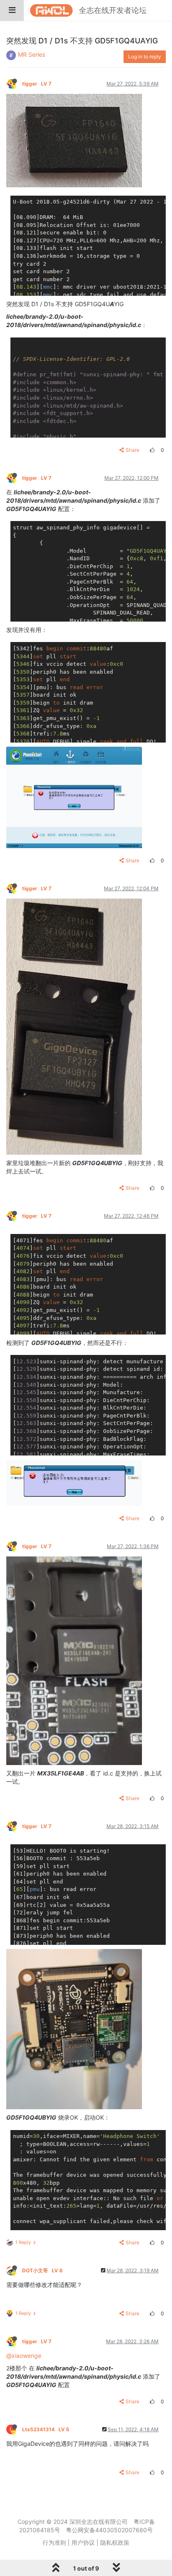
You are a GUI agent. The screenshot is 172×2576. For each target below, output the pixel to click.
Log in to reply (145, 57)
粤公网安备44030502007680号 (109, 2530)
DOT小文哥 (42, 2270)
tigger (37, 84)
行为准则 (54, 2542)
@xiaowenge (24, 2356)
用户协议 (83, 2542)
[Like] (151, 450)
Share (133, 450)
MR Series (32, 54)
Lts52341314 (46, 2429)
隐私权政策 (115, 2542)
